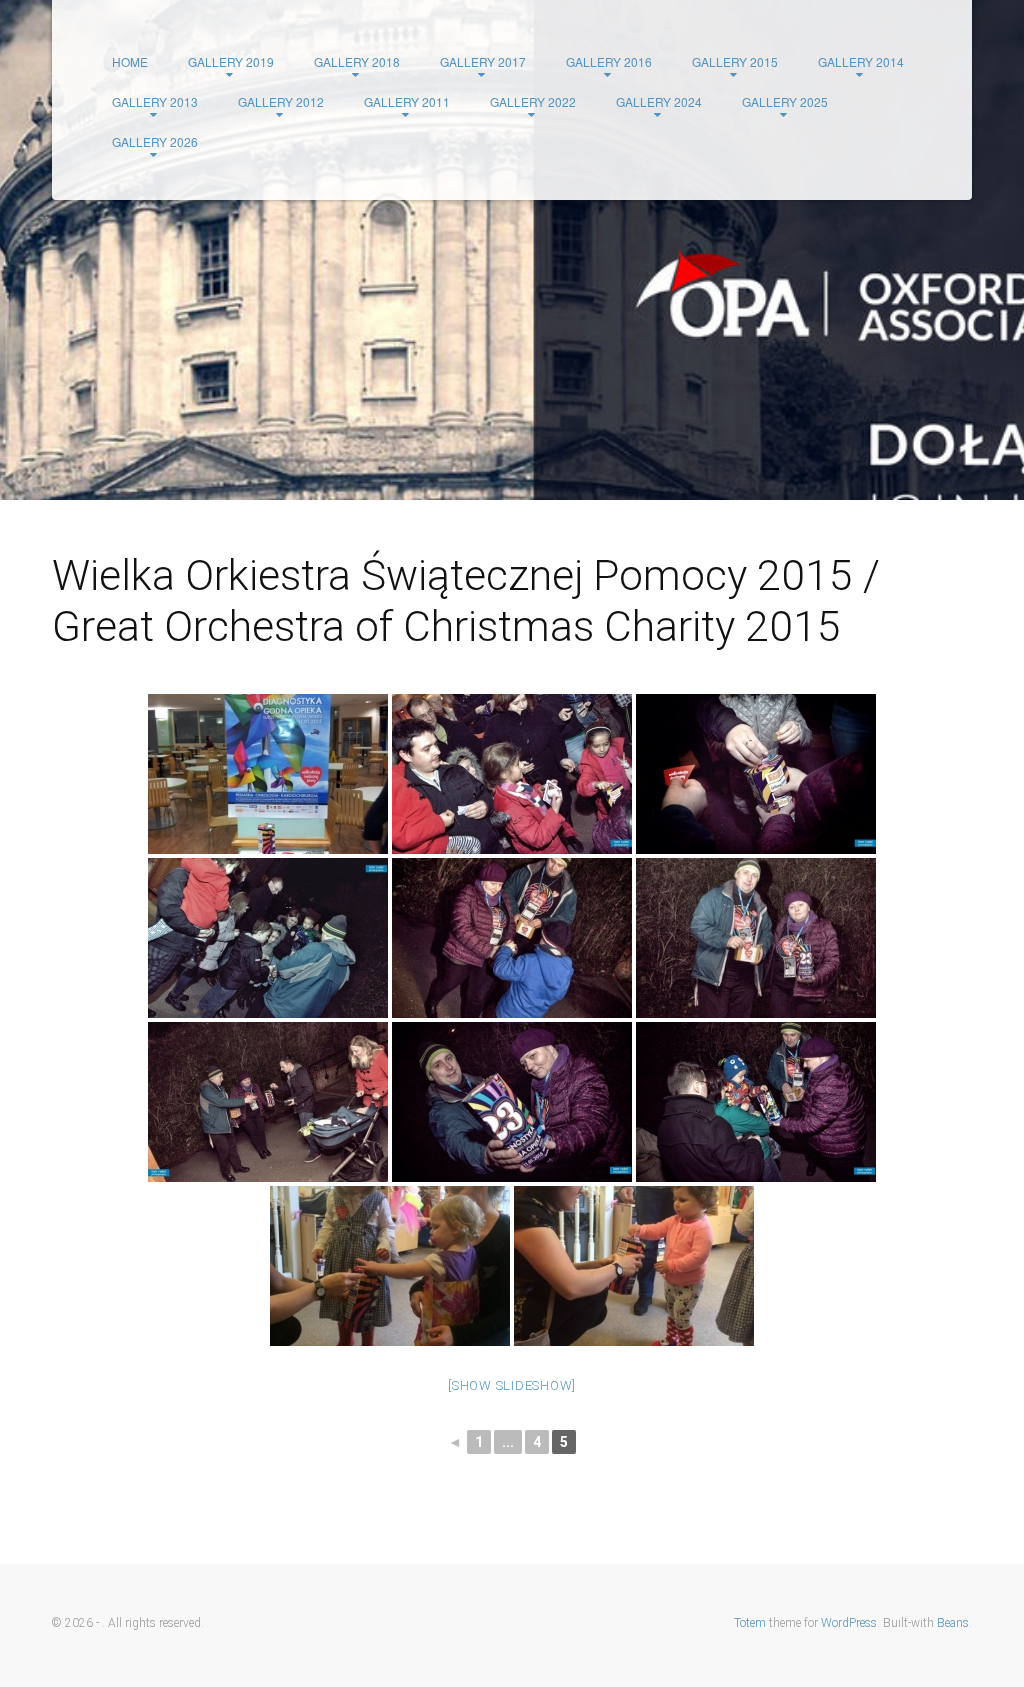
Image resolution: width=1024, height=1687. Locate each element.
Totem (750, 1623)
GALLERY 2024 (659, 101)
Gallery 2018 (357, 61)
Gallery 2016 (609, 61)
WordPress (849, 1623)
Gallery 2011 (407, 101)
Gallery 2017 (483, 61)
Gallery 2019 (231, 61)
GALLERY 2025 (785, 101)
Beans (953, 1623)
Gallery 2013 (155, 101)
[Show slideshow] (512, 1385)
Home (130, 61)
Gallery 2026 (155, 141)
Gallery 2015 (735, 61)
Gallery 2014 (861, 61)
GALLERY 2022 (533, 101)
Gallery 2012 (281, 101)
